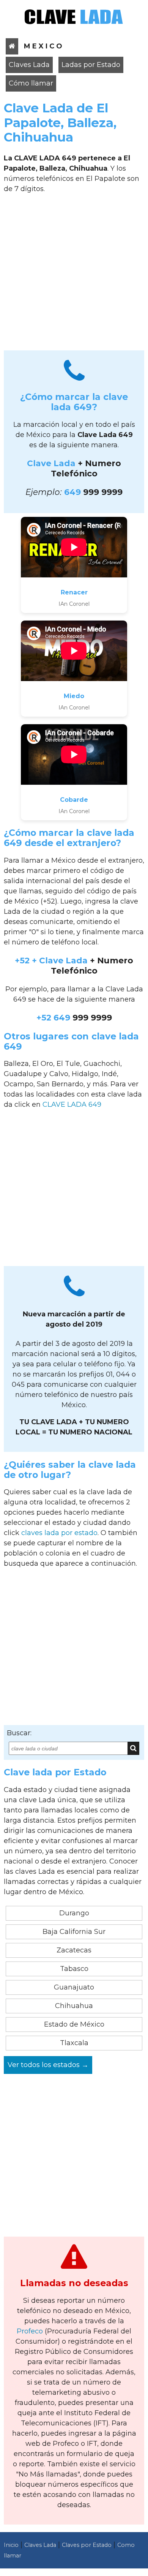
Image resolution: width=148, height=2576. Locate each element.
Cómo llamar (31, 83)
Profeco (30, 2331)
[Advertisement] (74, 275)
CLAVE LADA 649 (72, 1104)
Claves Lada (29, 65)
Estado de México (74, 2024)
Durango (74, 1913)
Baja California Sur (74, 1932)
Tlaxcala (74, 2043)
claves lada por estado (59, 1533)
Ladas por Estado (91, 65)
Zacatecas (74, 1950)
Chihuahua (74, 2006)
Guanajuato (74, 1987)
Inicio (11, 2545)
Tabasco (74, 1969)
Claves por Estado (87, 2545)
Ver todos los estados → (48, 2065)
